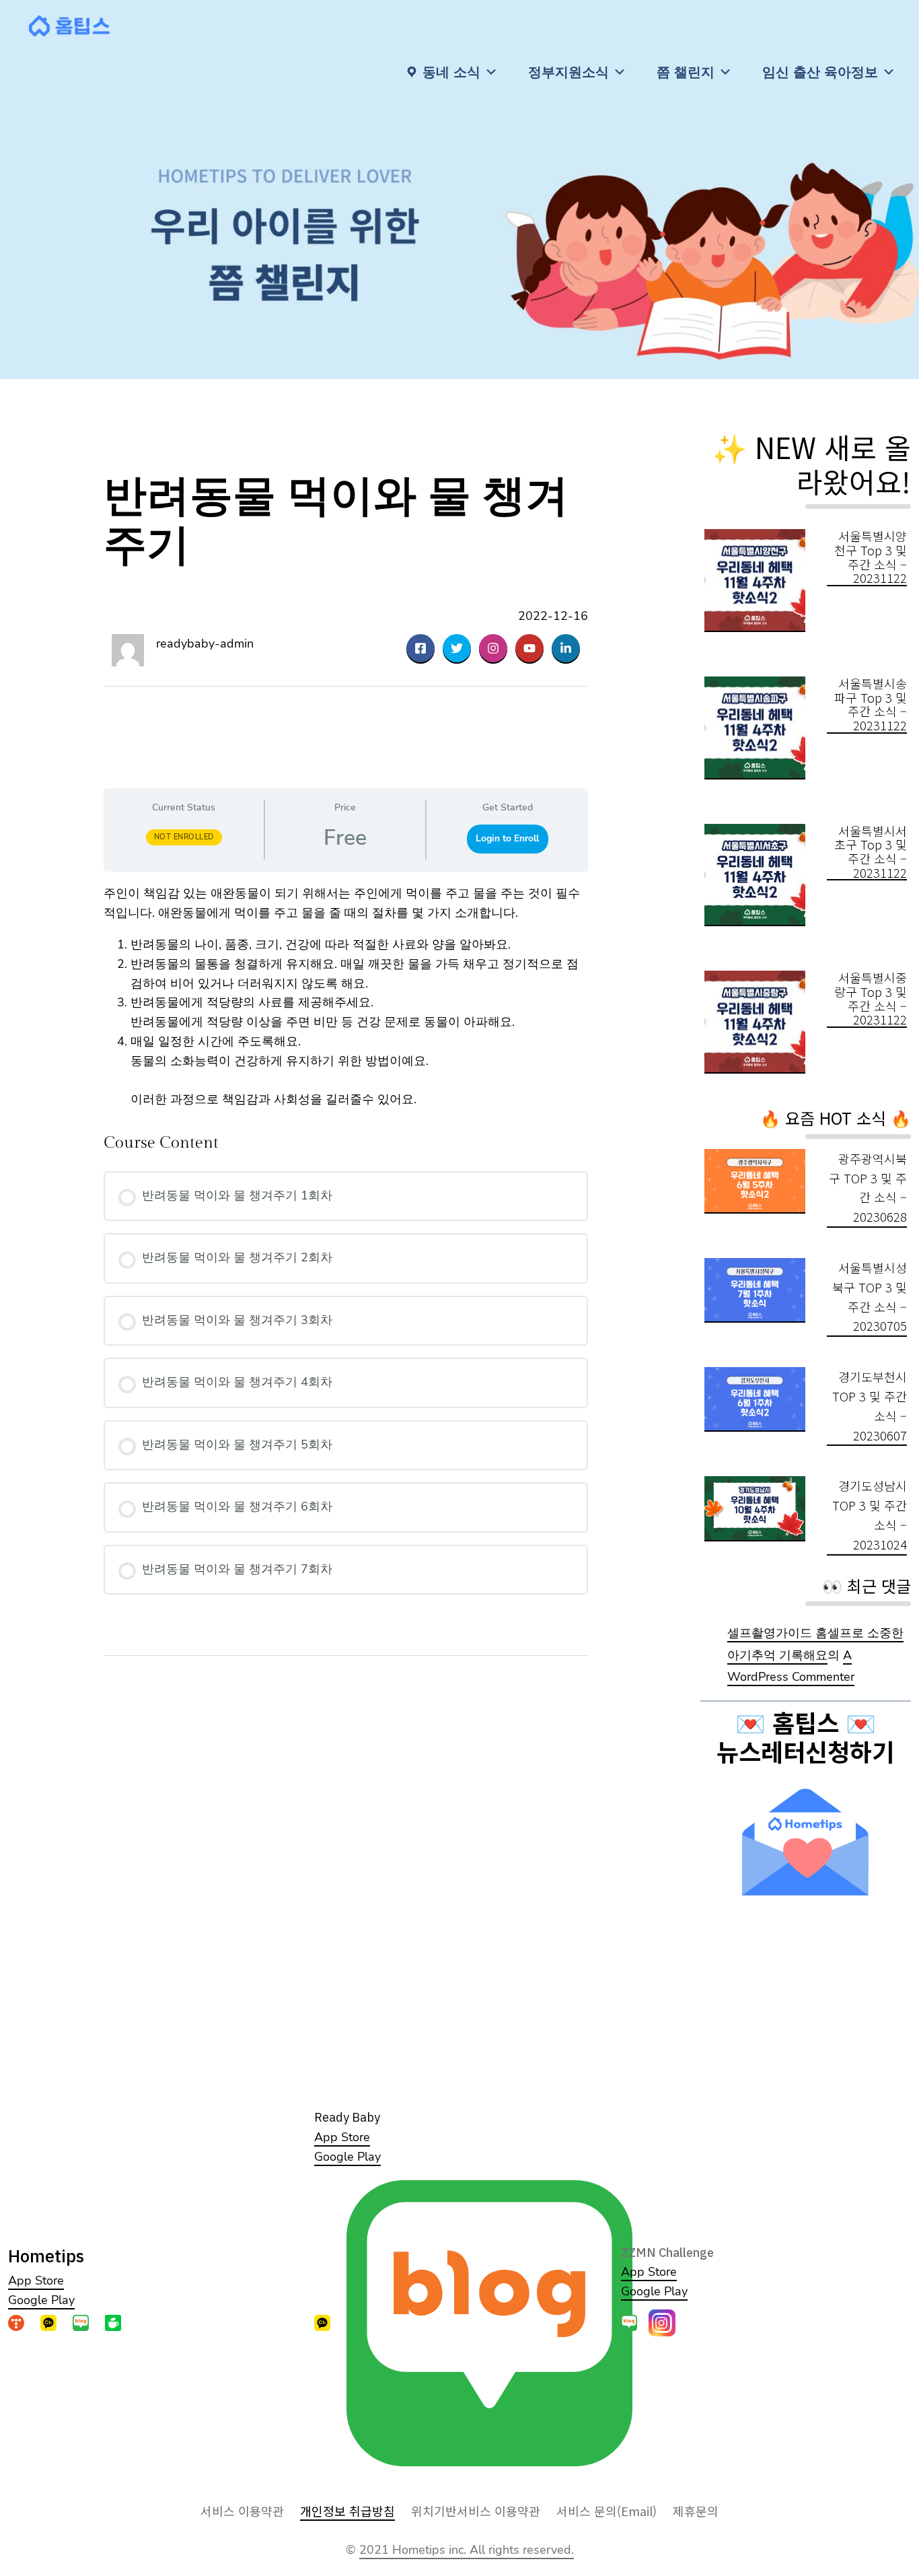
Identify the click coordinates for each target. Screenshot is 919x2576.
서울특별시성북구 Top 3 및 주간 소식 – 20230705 (870, 1296)
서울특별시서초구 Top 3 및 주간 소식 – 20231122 (871, 852)
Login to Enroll (507, 838)
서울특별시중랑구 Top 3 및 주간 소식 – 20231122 (871, 999)
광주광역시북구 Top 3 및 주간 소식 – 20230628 (868, 1187)
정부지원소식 (568, 72)
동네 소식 (451, 72)
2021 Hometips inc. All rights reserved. (467, 2550)
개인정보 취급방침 (347, 2511)
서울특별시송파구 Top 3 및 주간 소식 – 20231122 (871, 704)
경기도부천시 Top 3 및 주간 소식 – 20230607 (870, 1405)
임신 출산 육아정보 (820, 72)
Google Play (41, 2300)
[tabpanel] (346, 997)
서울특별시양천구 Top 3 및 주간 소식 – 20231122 (871, 557)
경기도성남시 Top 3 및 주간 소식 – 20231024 (870, 1515)
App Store (36, 2281)
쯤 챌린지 (686, 72)
